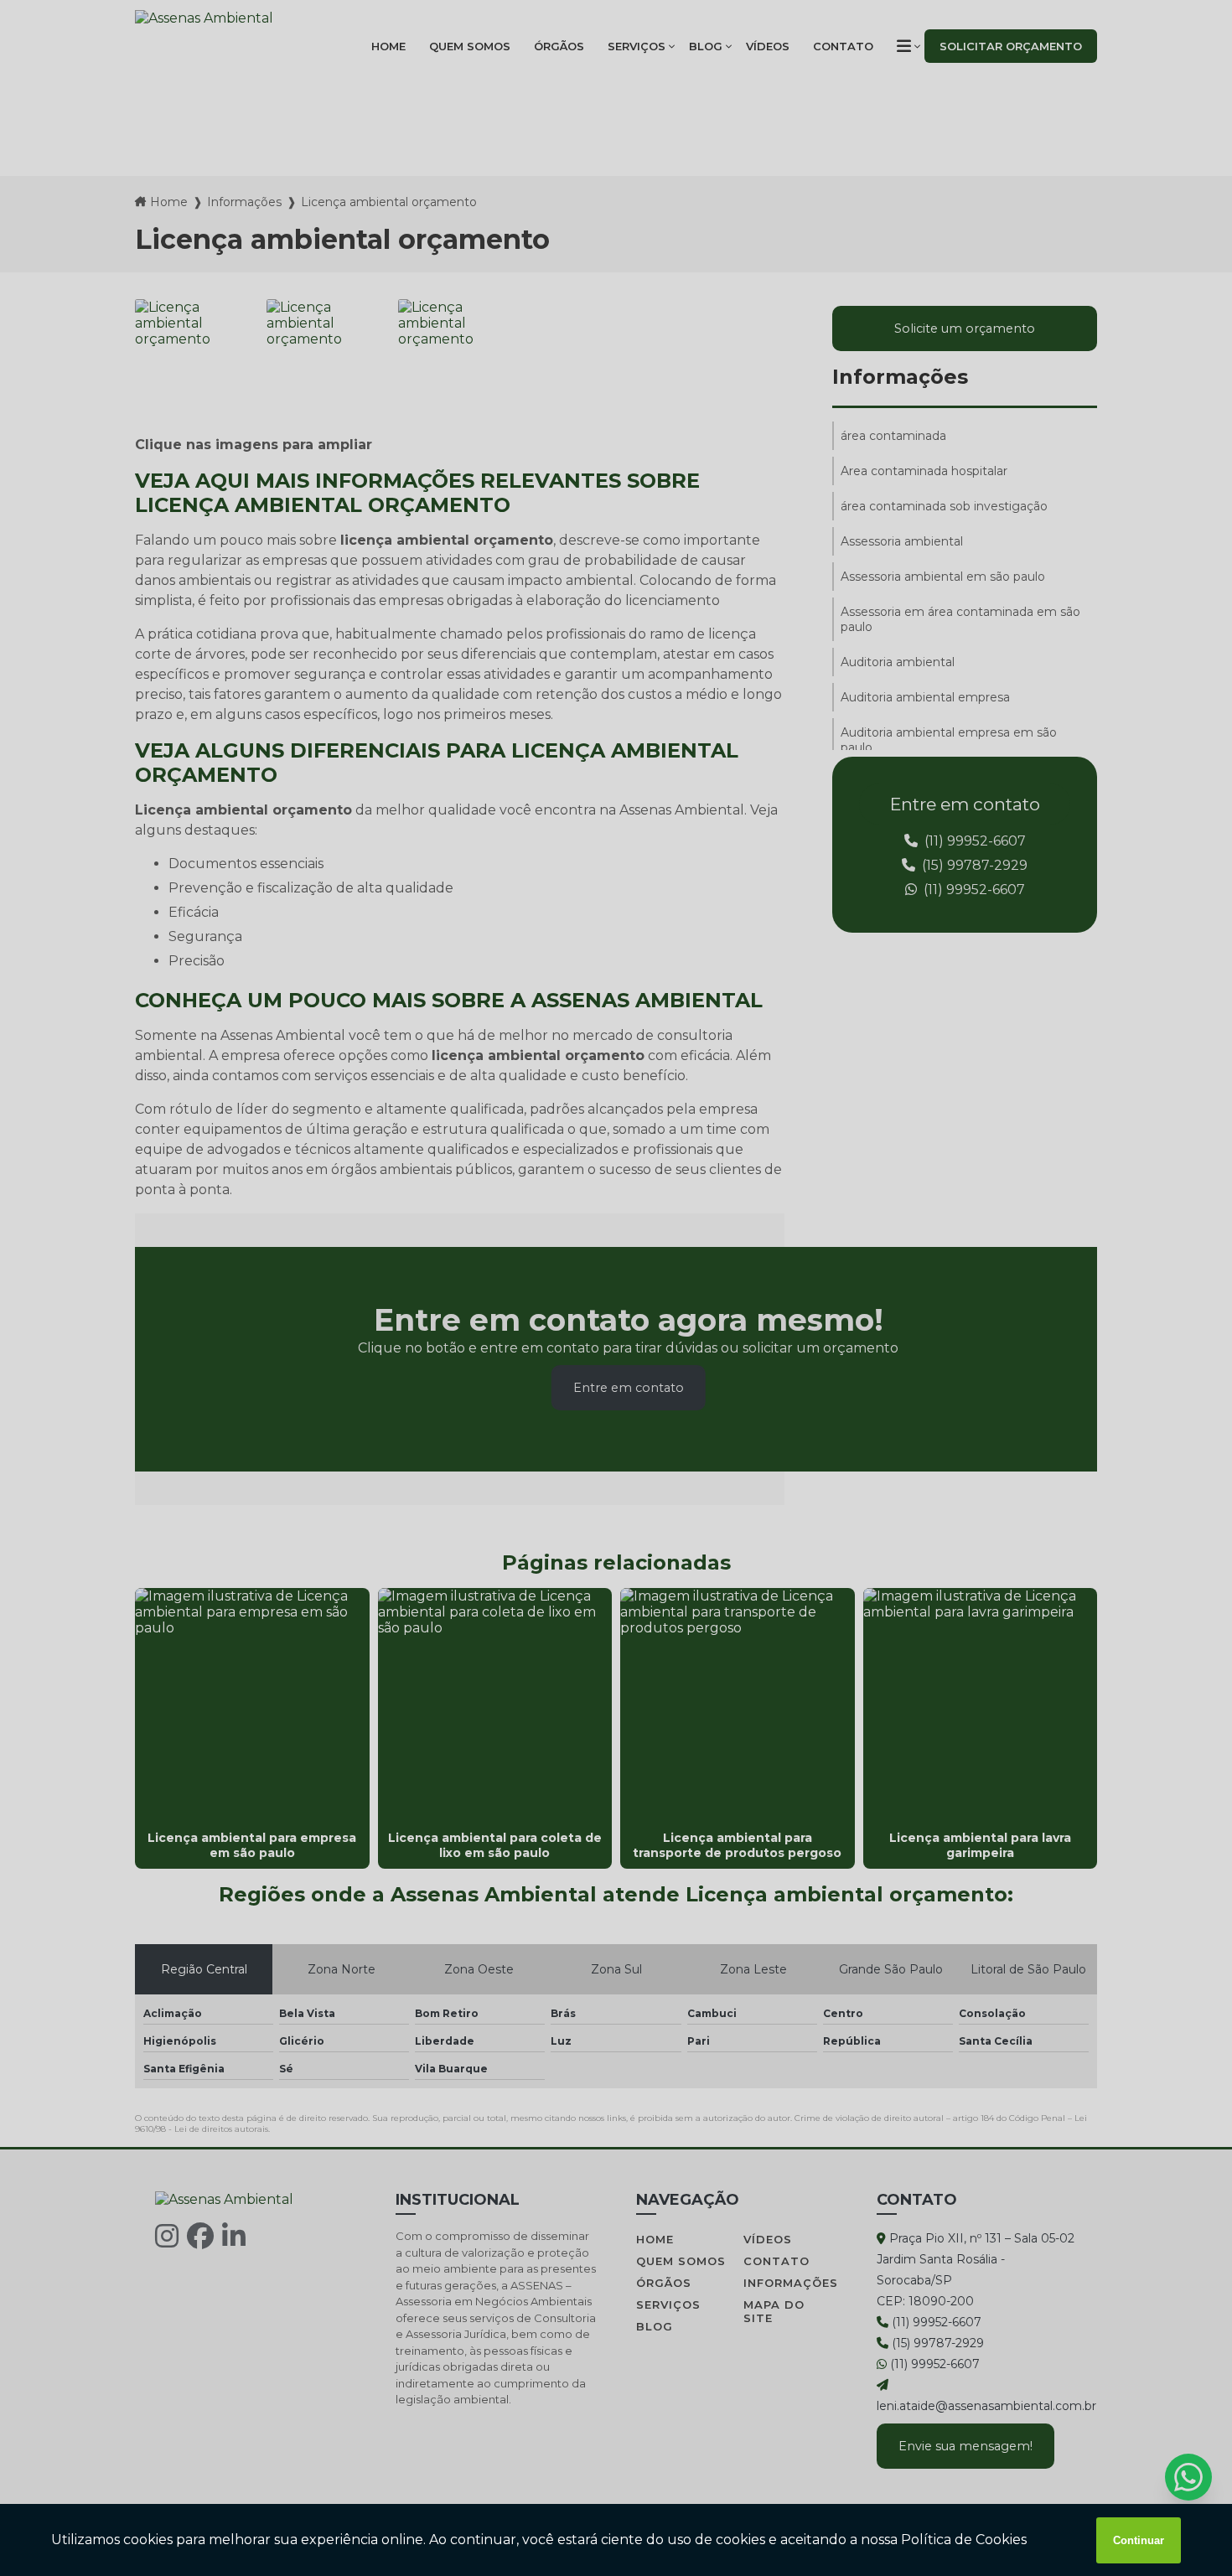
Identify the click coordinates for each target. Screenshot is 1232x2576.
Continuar (1139, 2540)
